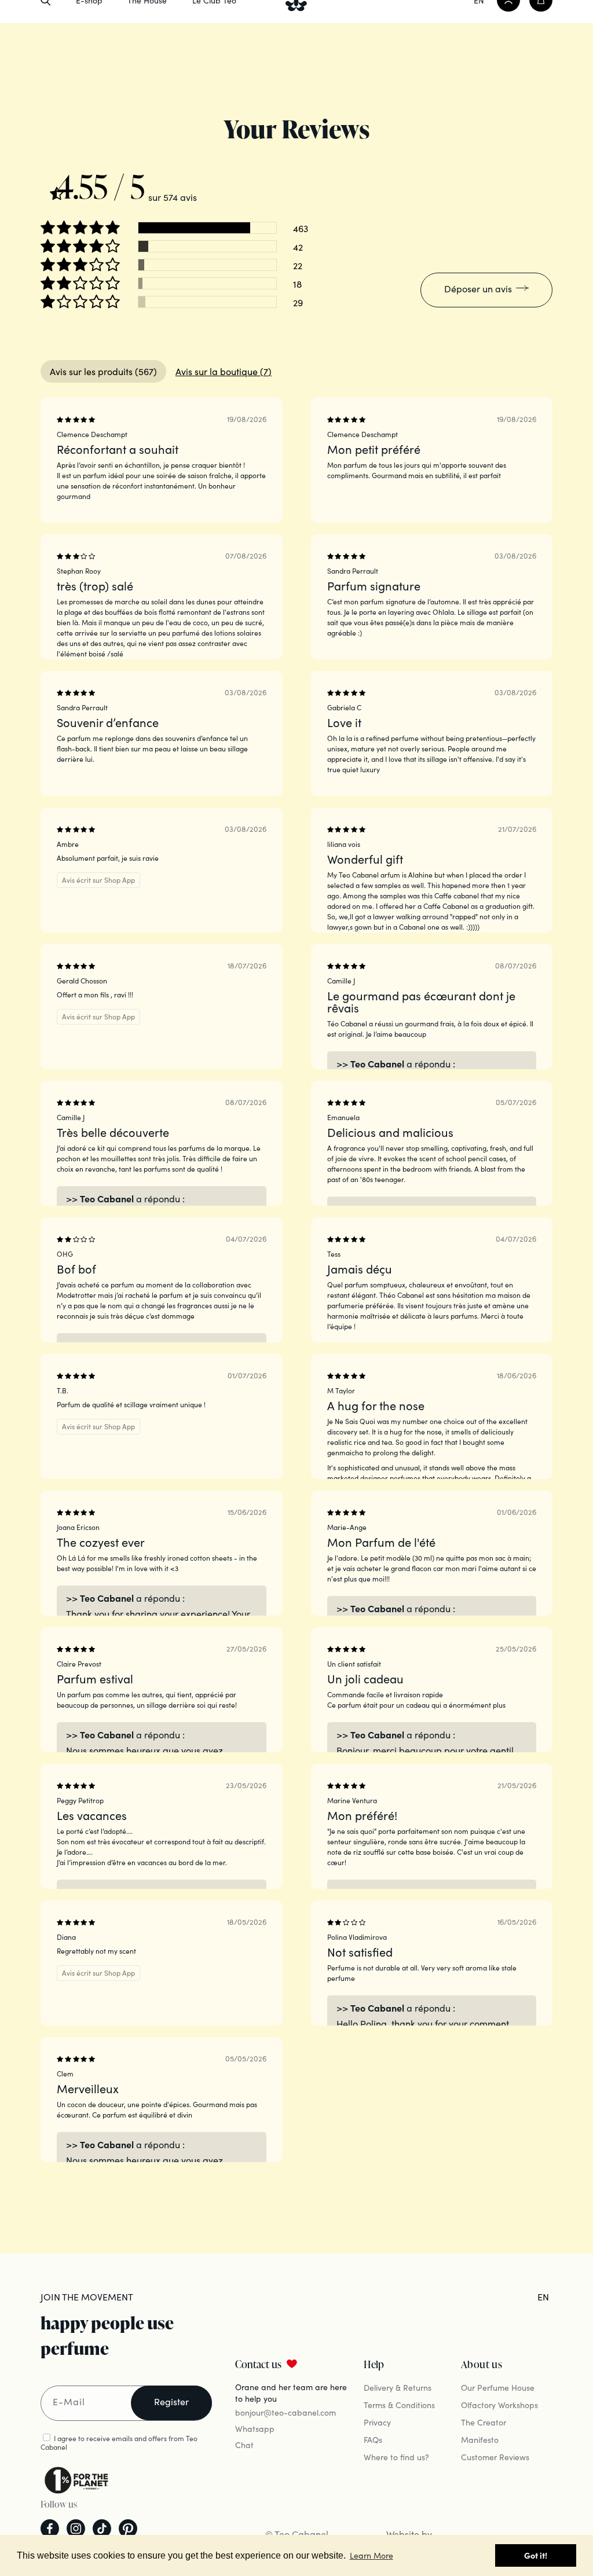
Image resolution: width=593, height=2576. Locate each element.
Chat (244, 2445)
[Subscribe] (171, 2403)
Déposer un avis (478, 288)
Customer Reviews (495, 2457)
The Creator (484, 2422)
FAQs (373, 2439)
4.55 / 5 (101, 186)
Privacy (377, 2422)
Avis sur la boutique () (224, 371)
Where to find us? (396, 2457)
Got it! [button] (536, 2555)
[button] (81, 228)
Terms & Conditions (399, 2405)
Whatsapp (255, 2428)
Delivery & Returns (398, 2387)
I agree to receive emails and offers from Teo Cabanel (119, 2442)
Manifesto (480, 2439)
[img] (93, 181)
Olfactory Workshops (499, 2405)
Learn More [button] (371, 2555)
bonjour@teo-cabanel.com (285, 2412)
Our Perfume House (498, 2387)
